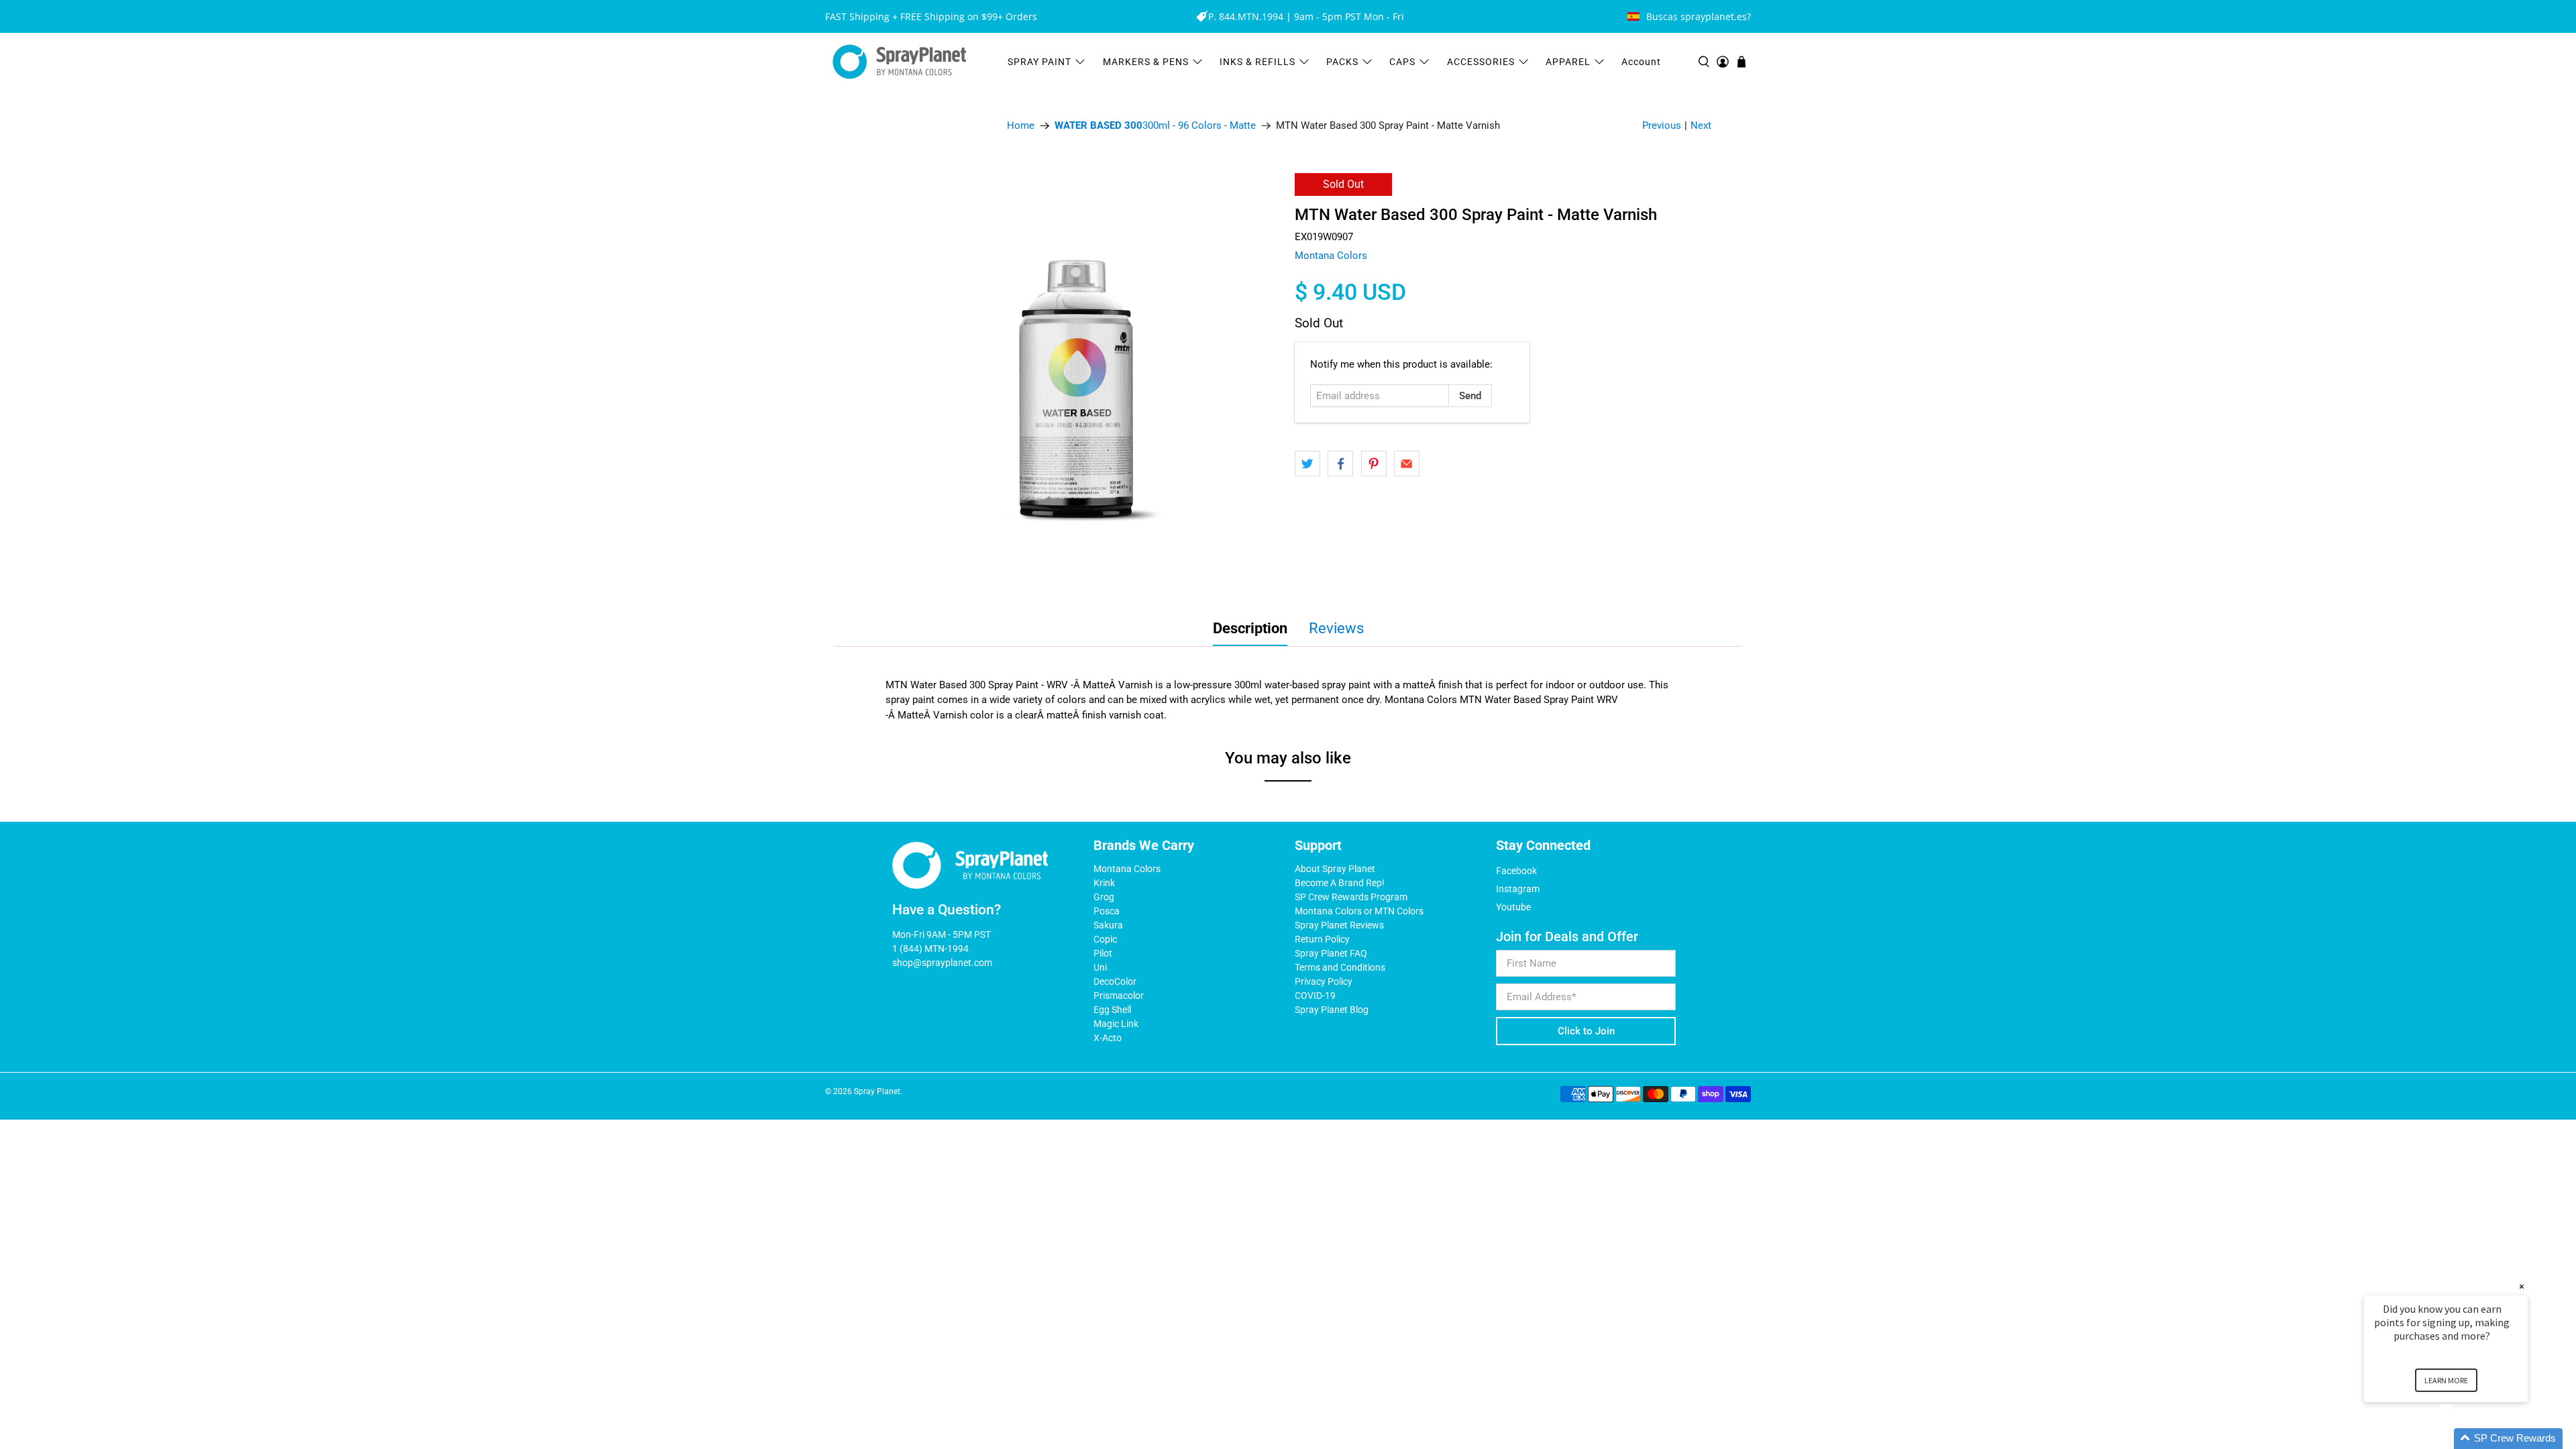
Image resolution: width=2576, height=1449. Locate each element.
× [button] (2522, 1286)
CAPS (1402, 62)
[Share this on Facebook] (1340, 464)
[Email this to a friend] (1407, 464)
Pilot (1103, 953)
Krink (1104, 883)
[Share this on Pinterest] (1374, 464)
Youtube (1513, 907)
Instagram (1518, 889)
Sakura (1108, 925)
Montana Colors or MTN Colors (1359, 911)
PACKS (1342, 62)
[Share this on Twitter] (1307, 464)
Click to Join (1586, 1031)
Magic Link (1116, 1024)
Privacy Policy (1324, 981)
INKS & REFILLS (1257, 62)
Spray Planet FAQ (1331, 953)
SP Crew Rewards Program (1351, 897)
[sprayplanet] (900, 62)
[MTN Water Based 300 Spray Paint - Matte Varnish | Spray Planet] (1073, 381)
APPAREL (1568, 62)
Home (1021, 126)
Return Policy (1322, 939)
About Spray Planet (1335, 869)
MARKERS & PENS (1146, 62)
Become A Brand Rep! (1340, 883)
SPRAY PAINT (1039, 62)
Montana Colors (1331, 256)
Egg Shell (1112, 1010)
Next (1701, 125)
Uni (1100, 967)
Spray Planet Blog (1332, 1010)
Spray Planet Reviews (1339, 925)
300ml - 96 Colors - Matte (1155, 126)
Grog (1104, 897)
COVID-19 (1315, 996)
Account (1641, 62)
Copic (1105, 939)
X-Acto (1108, 1038)
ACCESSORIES (1481, 62)
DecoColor (1115, 981)
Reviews (1336, 628)
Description (1250, 628)
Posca (1107, 911)
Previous (1662, 125)
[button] (2462, 1439)
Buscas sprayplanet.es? (1699, 16)
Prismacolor (1119, 996)
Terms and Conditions (1340, 967)
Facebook (1516, 871)
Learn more (2446, 1380)
